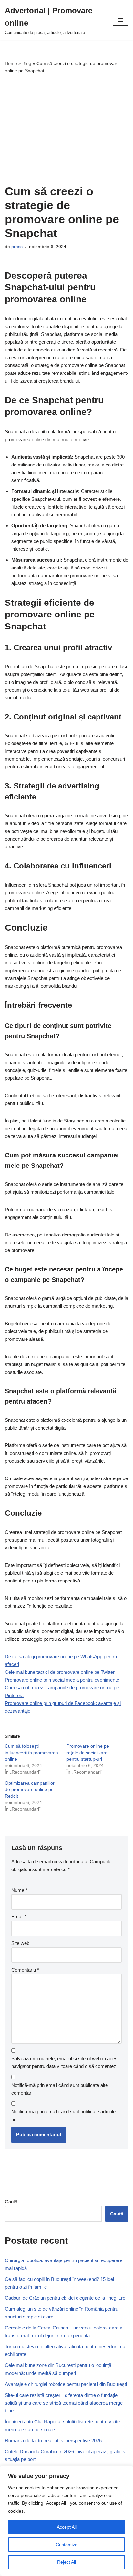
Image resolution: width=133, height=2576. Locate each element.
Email (19, 1917)
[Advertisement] (66, 129)
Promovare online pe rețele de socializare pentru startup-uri (88, 1753)
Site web (20, 1943)
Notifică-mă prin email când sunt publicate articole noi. (63, 2116)
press (17, 247)
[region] (66, 2521)
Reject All (66, 2562)
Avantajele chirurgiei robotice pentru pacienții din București (66, 2384)
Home (11, 63)
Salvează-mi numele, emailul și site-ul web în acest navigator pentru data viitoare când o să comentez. (65, 2062)
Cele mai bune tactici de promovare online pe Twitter (60, 1672)
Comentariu (25, 1970)
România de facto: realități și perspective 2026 (53, 2440)
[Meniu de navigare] (121, 20)
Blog (27, 63)
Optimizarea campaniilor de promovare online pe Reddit (30, 1789)
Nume (19, 1890)
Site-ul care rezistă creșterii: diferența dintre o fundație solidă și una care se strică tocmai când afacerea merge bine (64, 2403)
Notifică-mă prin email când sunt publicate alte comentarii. (60, 2089)
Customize (67, 2545)
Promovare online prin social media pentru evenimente (62, 1680)
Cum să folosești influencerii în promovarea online (31, 1753)
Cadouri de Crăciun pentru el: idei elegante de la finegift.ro (65, 2298)
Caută (11, 2202)
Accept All (67, 2527)
